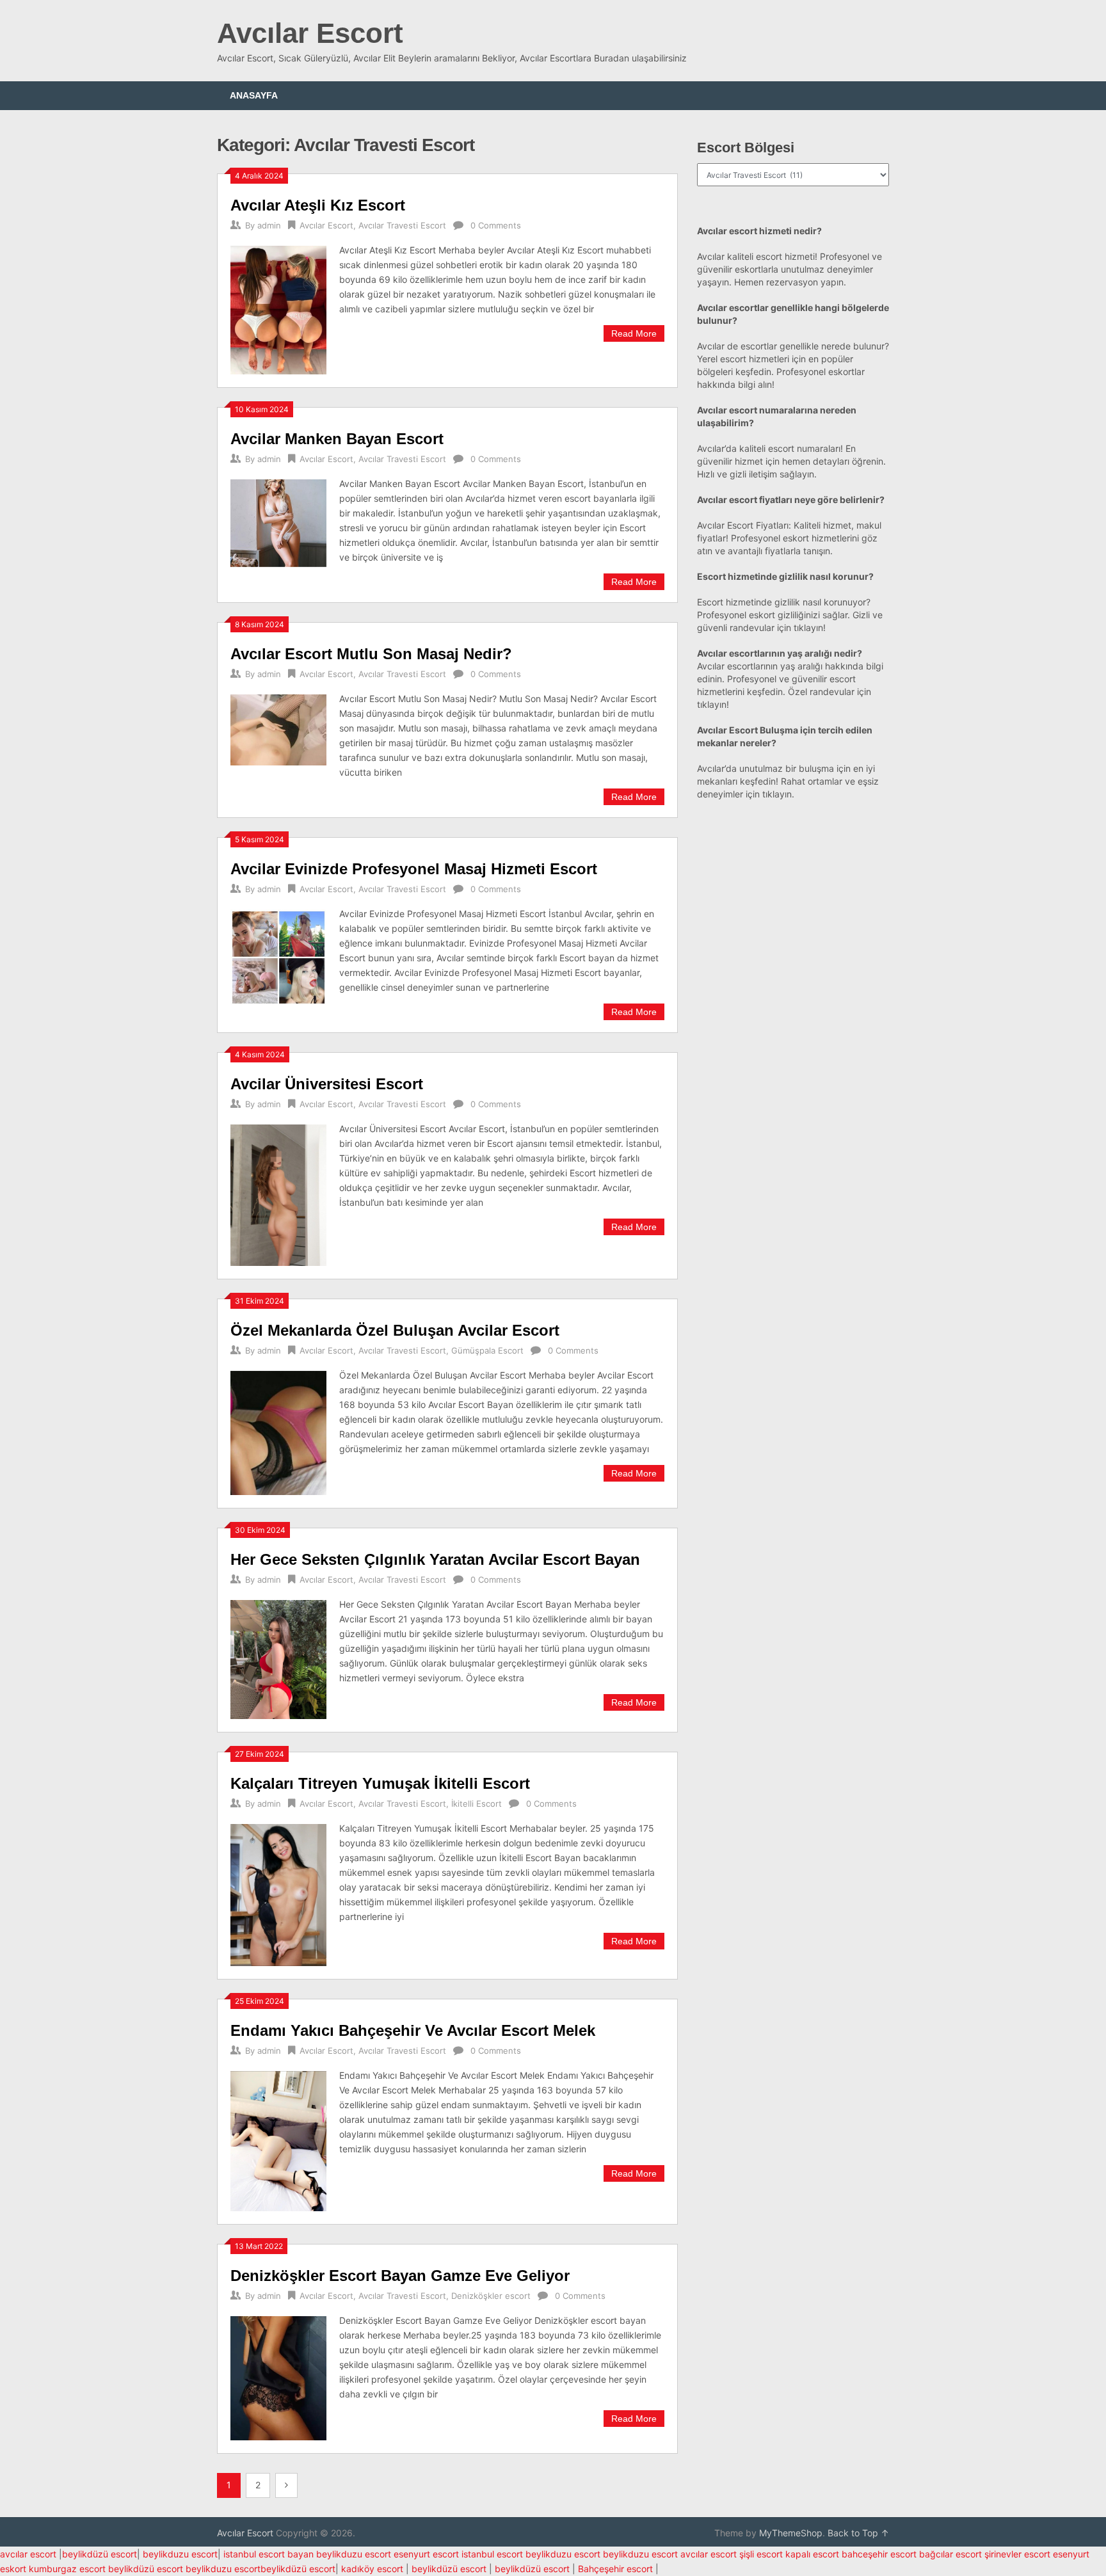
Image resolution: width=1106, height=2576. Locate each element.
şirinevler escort (1017, 2554)
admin (269, 225)
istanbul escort (492, 2554)
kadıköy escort (372, 2569)
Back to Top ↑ (858, 2533)
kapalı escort (812, 2554)
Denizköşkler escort (491, 2296)
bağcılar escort (950, 2554)
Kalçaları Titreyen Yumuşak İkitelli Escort (380, 1783)
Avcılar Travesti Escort (402, 225)
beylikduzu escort (180, 2554)
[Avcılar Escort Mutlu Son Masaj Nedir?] (278, 728)
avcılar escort (28, 2554)
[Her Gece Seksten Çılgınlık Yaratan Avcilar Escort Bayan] (278, 1658)
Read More (634, 333)
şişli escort (761, 2554)
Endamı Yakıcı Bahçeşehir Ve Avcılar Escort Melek (413, 2030)
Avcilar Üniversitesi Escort (327, 1084)
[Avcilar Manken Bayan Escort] (278, 522)
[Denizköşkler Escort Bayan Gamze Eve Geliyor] (278, 2377)
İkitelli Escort (477, 1804)
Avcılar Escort (310, 33)
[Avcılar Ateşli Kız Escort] (278, 308)
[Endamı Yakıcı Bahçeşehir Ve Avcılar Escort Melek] (278, 2139)
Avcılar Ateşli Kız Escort (318, 205)
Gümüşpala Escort (487, 1350)
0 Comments (496, 225)
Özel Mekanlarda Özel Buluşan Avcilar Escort (395, 1330)
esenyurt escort (426, 2554)
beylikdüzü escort (100, 2554)
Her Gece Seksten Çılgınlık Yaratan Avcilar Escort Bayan (435, 1559)
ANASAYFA (254, 95)
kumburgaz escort (67, 2569)
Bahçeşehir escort (615, 2569)
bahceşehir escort (879, 2554)
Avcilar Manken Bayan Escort (337, 439)
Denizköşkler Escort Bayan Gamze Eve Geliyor (400, 2276)
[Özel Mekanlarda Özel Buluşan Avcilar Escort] (278, 1431)
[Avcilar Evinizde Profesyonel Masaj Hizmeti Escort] (278, 956)
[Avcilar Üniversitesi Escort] (278, 1194)
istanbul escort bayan (268, 2554)
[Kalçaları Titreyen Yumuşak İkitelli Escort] (278, 1894)
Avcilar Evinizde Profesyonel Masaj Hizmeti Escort (414, 869)
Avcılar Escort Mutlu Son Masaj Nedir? (371, 654)
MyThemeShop (791, 2533)
